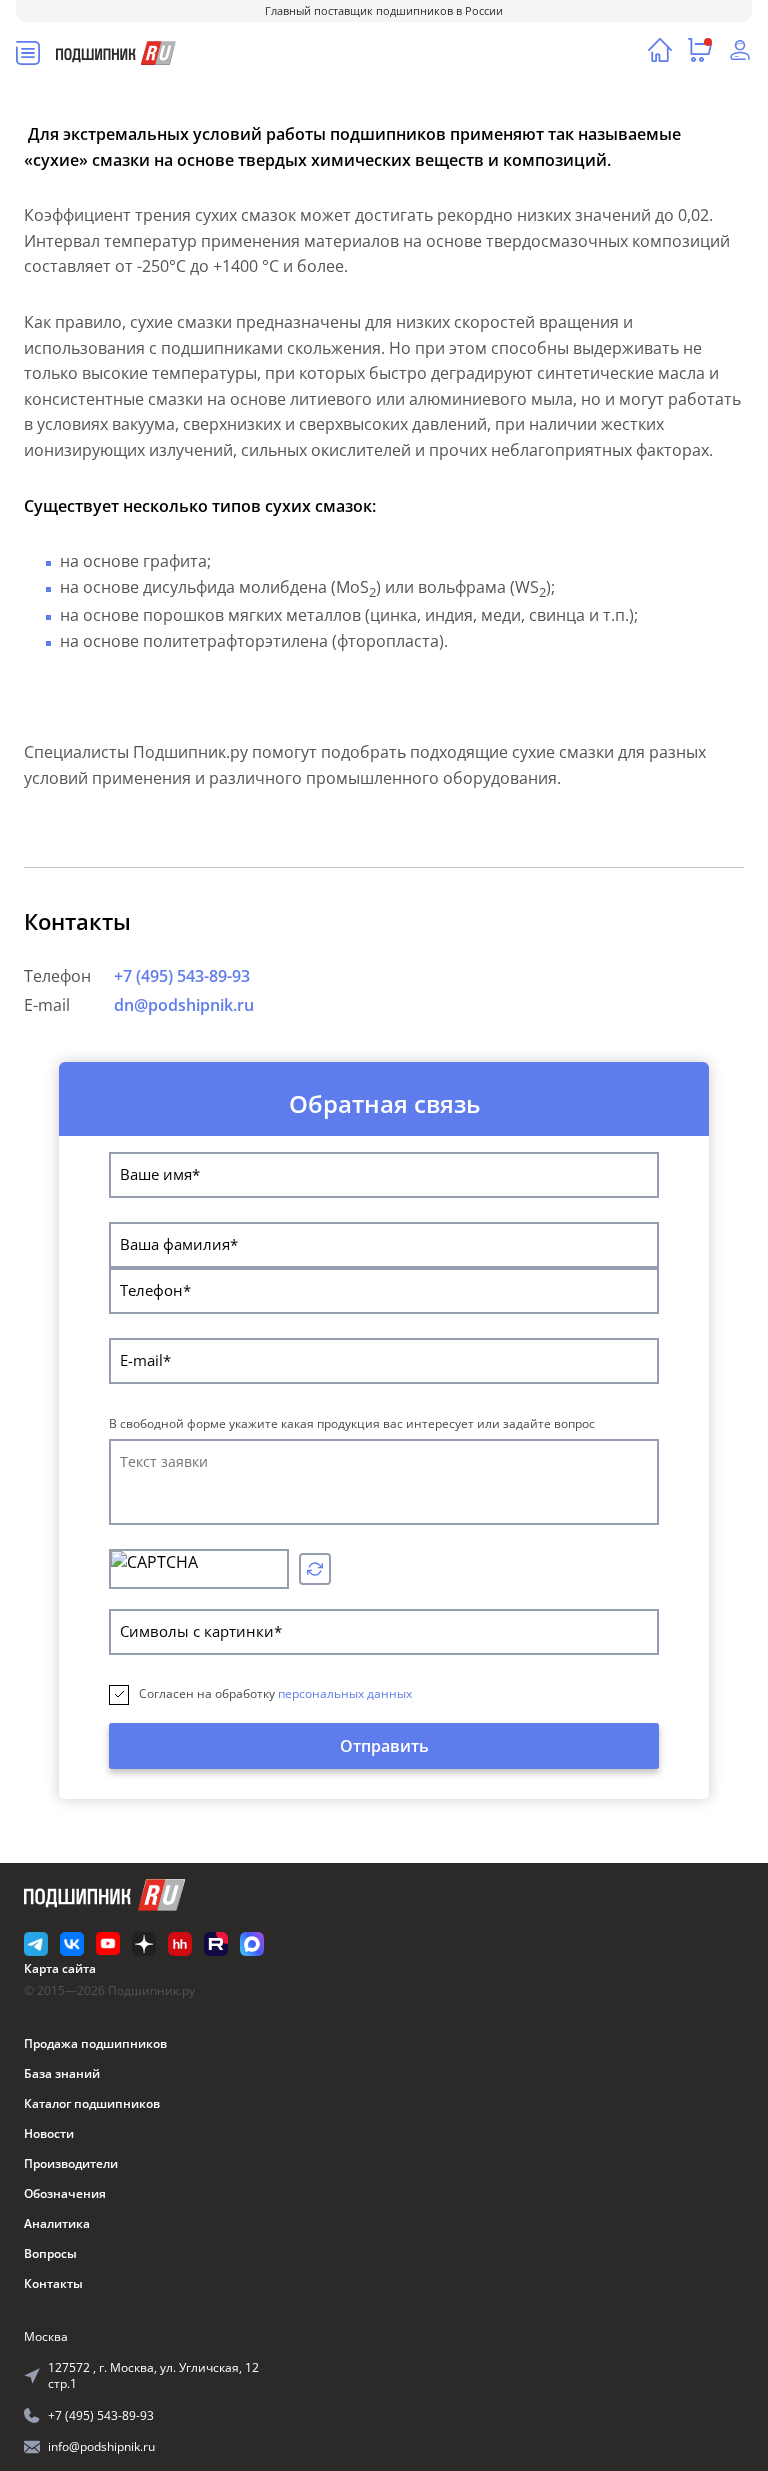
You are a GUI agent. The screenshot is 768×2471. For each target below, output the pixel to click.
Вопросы (50, 2253)
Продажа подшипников (95, 2043)
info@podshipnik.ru (101, 2446)
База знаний (62, 2073)
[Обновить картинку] (315, 1569)
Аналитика (57, 2223)
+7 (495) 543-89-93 (182, 976)
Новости (49, 2133)
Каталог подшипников (92, 2103)
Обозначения (65, 2193)
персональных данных (345, 1693)
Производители (71, 2163)
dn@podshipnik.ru (184, 1005)
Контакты (53, 2283)
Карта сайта (60, 1968)
